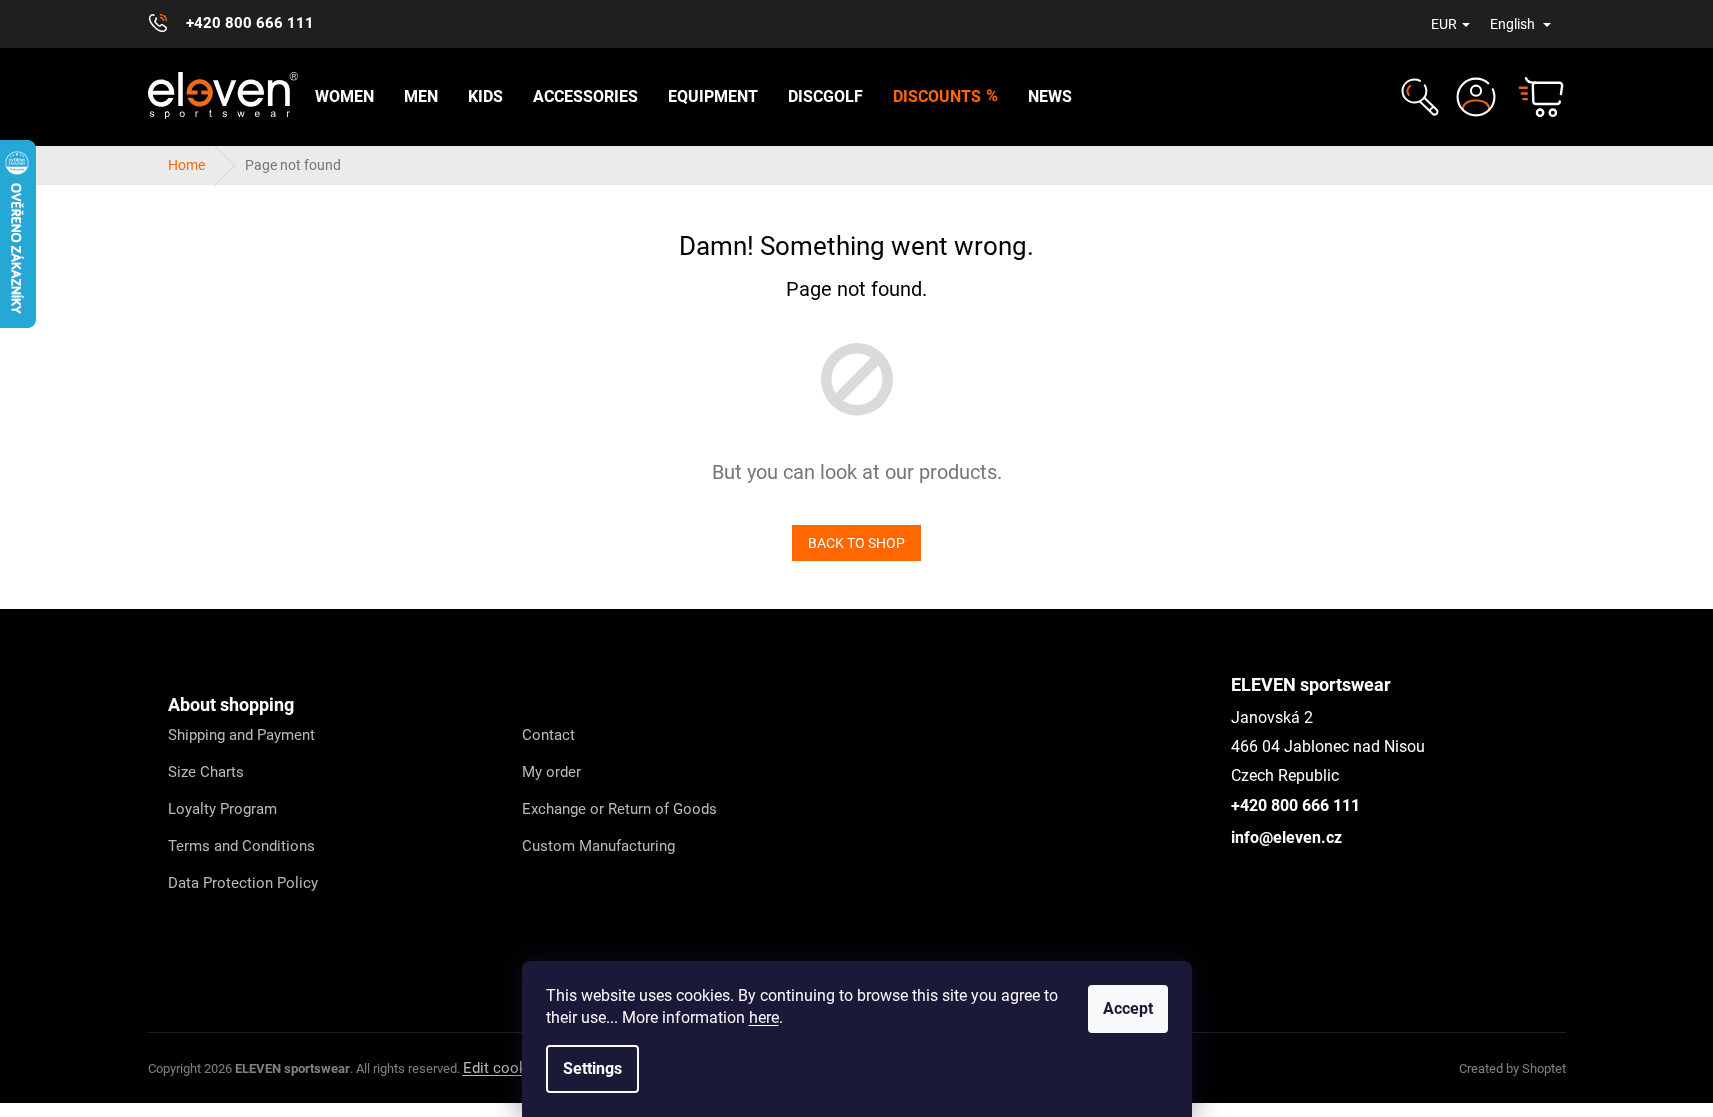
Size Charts (206, 772)
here (764, 1017)
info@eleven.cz (1286, 837)
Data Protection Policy (243, 883)
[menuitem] (344, 97)
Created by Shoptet (1512, 1068)
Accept (1128, 1008)
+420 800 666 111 (1295, 805)
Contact (548, 735)
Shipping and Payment (241, 735)
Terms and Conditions (241, 846)
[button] (1417, 97)
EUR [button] (1444, 24)
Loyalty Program (222, 809)
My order (551, 772)
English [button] (1514, 24)
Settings (592, 1068)
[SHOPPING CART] (1532, 97)
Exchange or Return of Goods (619, 809)
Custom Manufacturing (598, 846)
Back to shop (856, 543)
